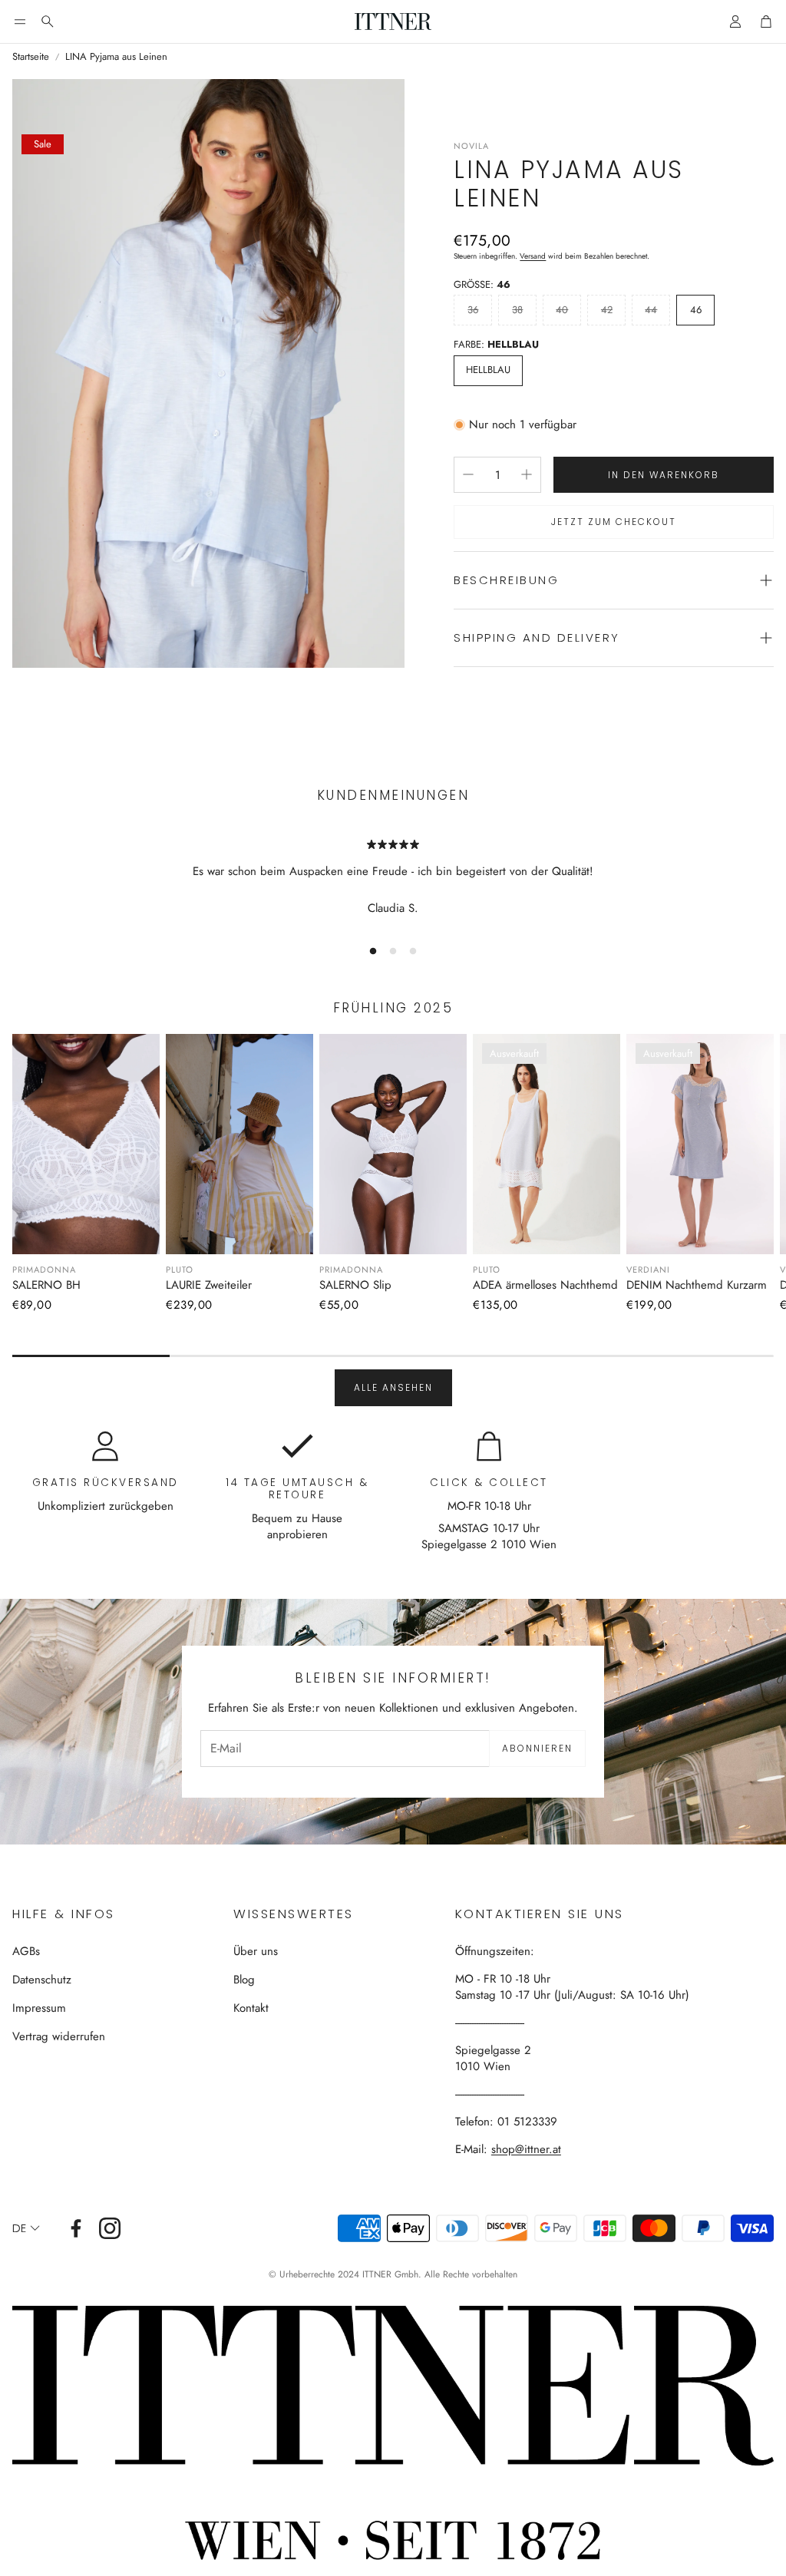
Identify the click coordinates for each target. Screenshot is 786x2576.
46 (696, 310)
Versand (533, 256)
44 (651, 310)
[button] (20, 21)
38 (517, 310)
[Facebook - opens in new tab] (76, 2228)
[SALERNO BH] (86, 1144)
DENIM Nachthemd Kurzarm (697, 1285)
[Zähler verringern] (468, 474)
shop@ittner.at (526, 2149)
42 (607, 310)
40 (562, 310)
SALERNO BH (46, 1285)
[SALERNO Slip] (393, 1144)
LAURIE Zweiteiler (209, 1285)
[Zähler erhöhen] (527, 474)
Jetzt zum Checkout (614, 522)
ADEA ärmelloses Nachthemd (545, 1285)
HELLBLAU (488, 370)
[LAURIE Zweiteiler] (239, 1144)
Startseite (31, 57)
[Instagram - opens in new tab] (110, 2228)
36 (473, 310)
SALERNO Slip (355, 1285)
